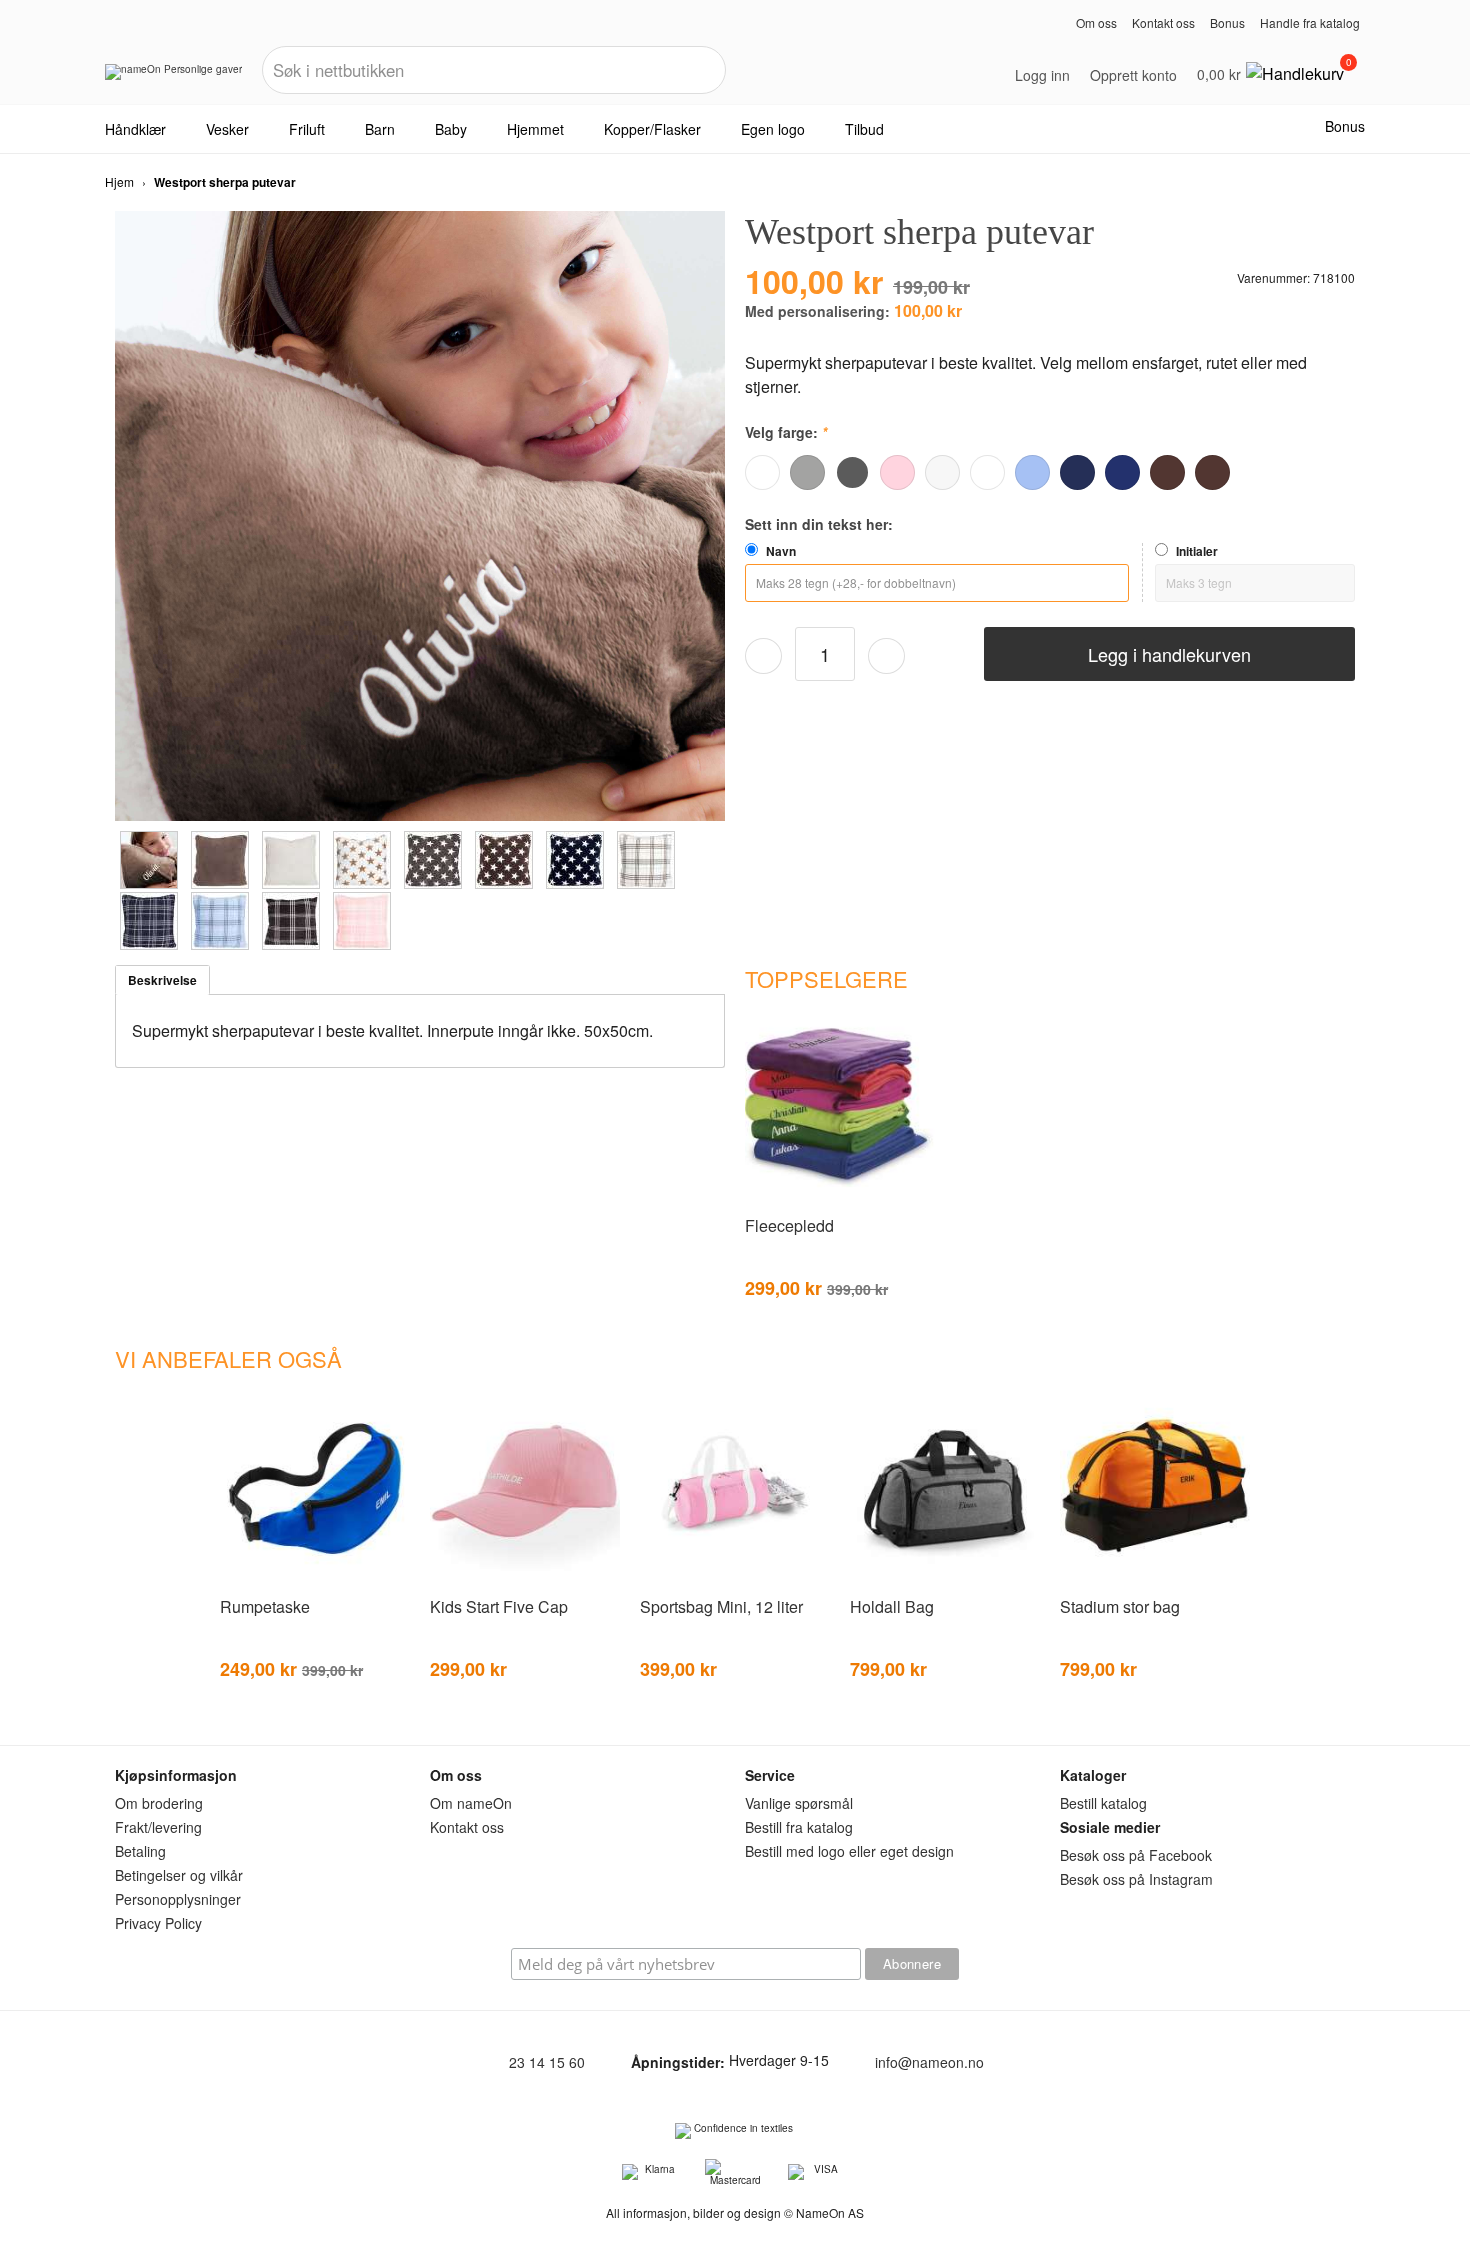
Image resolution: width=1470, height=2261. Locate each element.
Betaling (140, 1851)
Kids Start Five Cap (499, 1606)
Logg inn (1042, 75)
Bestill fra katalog (799, 1827)
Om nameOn (471, 1803)
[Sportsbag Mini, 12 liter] (735, 1580)
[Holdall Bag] (945, 1580)
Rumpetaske (265, 1606)
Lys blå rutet (1032, 472)
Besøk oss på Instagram (1136, 1879)
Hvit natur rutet (942, 472)
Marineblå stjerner (1122, 472)
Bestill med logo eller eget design (849, 1851)
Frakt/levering (158, 1827)
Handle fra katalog (1310, 22)
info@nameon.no (929, 2062)
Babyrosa (897, 472)
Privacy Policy (158, 1923)
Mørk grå (852, 472)
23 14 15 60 (547, 2062)
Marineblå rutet (1077, 472)
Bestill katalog (1103, 1803)
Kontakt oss (1163, 22)
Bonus (1227, 22)
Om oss (1096, 22)
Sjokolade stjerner (1212, 472)
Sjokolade (1167, 472)
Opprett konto (1133, 75)
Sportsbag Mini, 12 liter (721, 1606)
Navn (781, 551)
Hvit (762, 472)
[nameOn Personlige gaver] (173, 79)
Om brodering (159, 1803)
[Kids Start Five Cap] (525, 1580)
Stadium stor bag (1120, 1606)
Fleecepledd (789, 1225)
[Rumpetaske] (315, 1580)
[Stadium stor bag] (1155, 1580)
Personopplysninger (178, 1899)
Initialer (1197, 551)
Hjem (119, 181)
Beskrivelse (162, 980)
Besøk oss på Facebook (1136, 1855)
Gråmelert (807, 472)
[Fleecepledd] (840, 1199)
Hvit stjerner (987, 472)
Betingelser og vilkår (179, 1875)
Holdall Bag (892, 1606)
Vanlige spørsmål (799, 1803)
